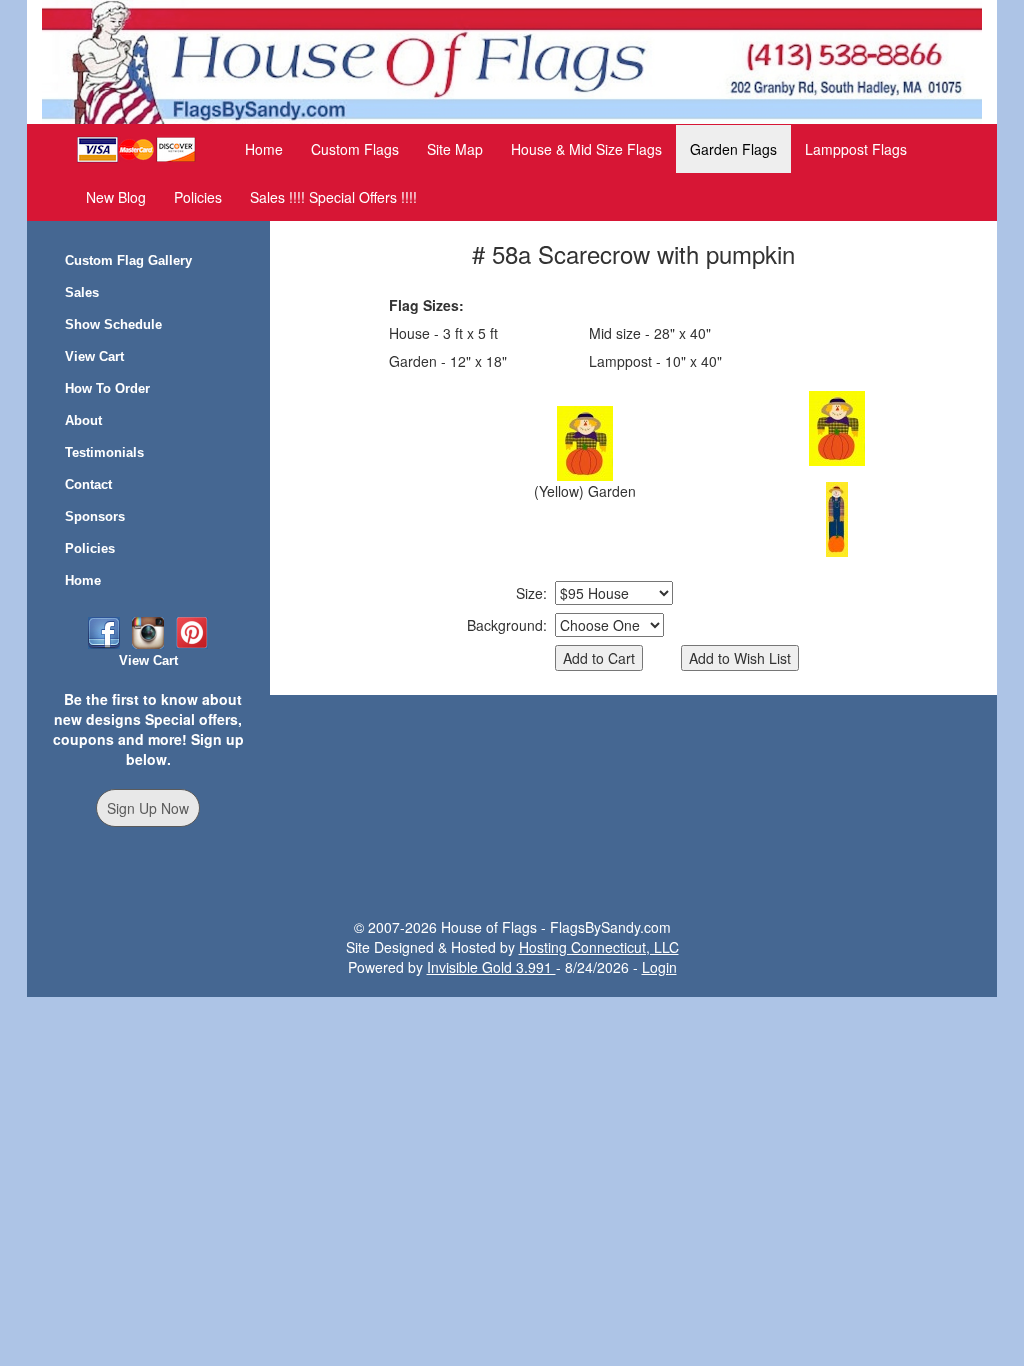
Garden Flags (733, 149)
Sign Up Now (148, 808)
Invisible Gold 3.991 (491, 967)
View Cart (94, 356)
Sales (82, 292)
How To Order (107, 388)
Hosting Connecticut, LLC (599, 947)
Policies (198, 197)
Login (659, 967)
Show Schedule (113, 324)
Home (264, 149)
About (83, 420)
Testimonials (104, 452)
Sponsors (95, 516)
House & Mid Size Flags (586, 149)
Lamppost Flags (856, 149)
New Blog (116, 197)
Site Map (455, 149)
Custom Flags (355, 149)
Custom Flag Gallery (128, 260)
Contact (88, 484)
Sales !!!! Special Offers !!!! (333, 197)
